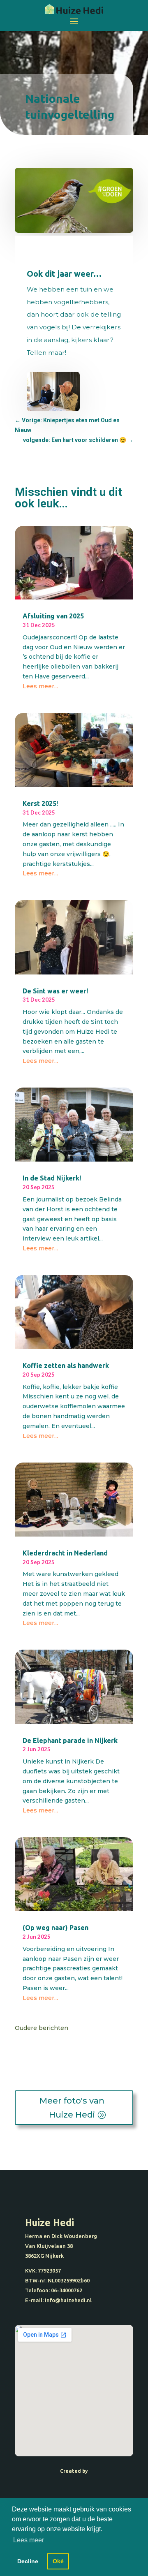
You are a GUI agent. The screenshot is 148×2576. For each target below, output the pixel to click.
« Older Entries (90, 2028)
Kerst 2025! (40, 803)
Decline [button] (28, 2561)
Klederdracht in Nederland (65, 1553)
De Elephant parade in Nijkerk (70, 1740)
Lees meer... (40, 686)
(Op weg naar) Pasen (55, 1928)
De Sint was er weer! (55, 991)
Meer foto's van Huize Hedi (72, 2108)
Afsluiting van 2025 (53, 616)
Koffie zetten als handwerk (66, 1366)
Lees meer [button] (29, 2540)
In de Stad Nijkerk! (52, 1178)
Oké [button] (58, 2561)
